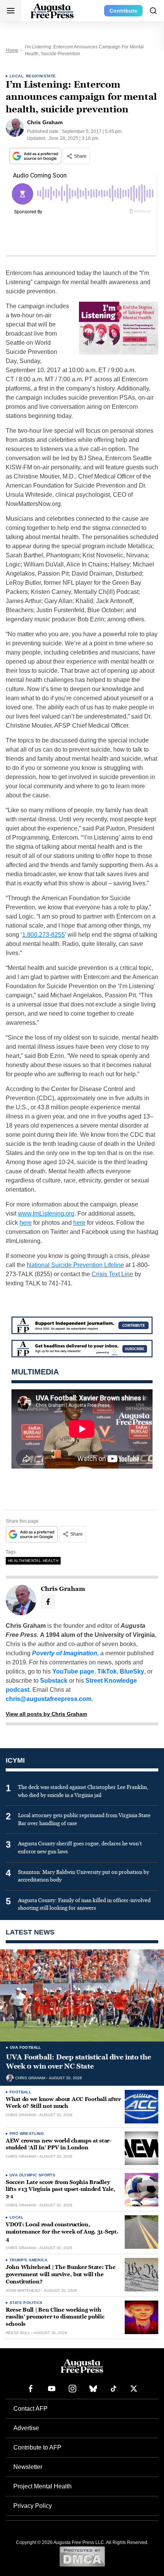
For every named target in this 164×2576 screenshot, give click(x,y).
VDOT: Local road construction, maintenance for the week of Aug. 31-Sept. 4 (62, 2232)
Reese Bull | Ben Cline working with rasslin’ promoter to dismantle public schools (55, 2317)
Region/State (41, 76)
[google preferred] (36, 156)
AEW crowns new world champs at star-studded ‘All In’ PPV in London (59, 2144)
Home (12, 50)
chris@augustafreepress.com (49, 1699)
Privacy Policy (33, 2506)
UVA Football (26, 2047)
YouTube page (73, 1671)
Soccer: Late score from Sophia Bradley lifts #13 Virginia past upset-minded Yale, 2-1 (60, 2190)
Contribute (123, 11)
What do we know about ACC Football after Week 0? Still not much (63, 2103)
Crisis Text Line (112, 1274)
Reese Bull (18, 2333)
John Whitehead (23, 2291)
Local (16, 76)
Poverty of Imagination (65, 1653)
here (26, 1223)
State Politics (26, 2303)
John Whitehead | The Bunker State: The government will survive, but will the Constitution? (60, 2274)
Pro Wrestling (27, 2134)
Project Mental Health (43, 2486)
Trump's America (28, 2260)
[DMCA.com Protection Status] (82, 2556)
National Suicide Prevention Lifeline (75, 1265)
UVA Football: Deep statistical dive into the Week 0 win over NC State (78, 2062)
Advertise (26, 2428)
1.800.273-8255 (43, 935)
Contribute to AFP (37, 2447)
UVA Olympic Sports (32, 2175)
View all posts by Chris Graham (46, 1714)
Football (20, 2092)
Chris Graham (30, 2078)
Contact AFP (31, 2409)
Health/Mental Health (33, 1561)
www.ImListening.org (46, 1214)
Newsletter (28, 2467)
